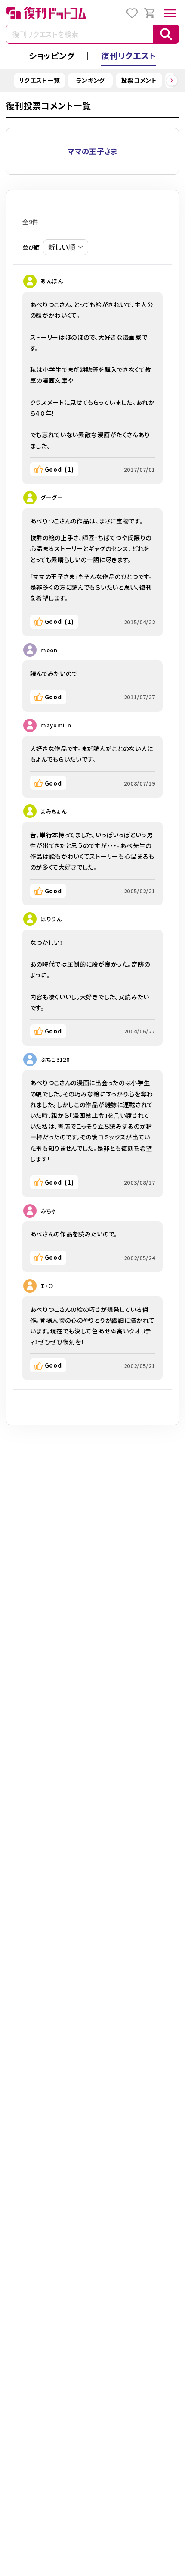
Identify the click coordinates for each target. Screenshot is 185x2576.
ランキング (91, 80)
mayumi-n (56, 725)
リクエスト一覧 (40, 80)
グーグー (52, 497)
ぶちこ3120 (55, 1060)
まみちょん (54, 811)
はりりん (51, 919)
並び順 (31, 247)
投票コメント (139, 80)
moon (49, 650)
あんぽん (52, 281)
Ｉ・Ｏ (47, 1286)
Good (59, 469)
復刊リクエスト (129, 55)
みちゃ (48, 1211)
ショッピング (52, 55)
